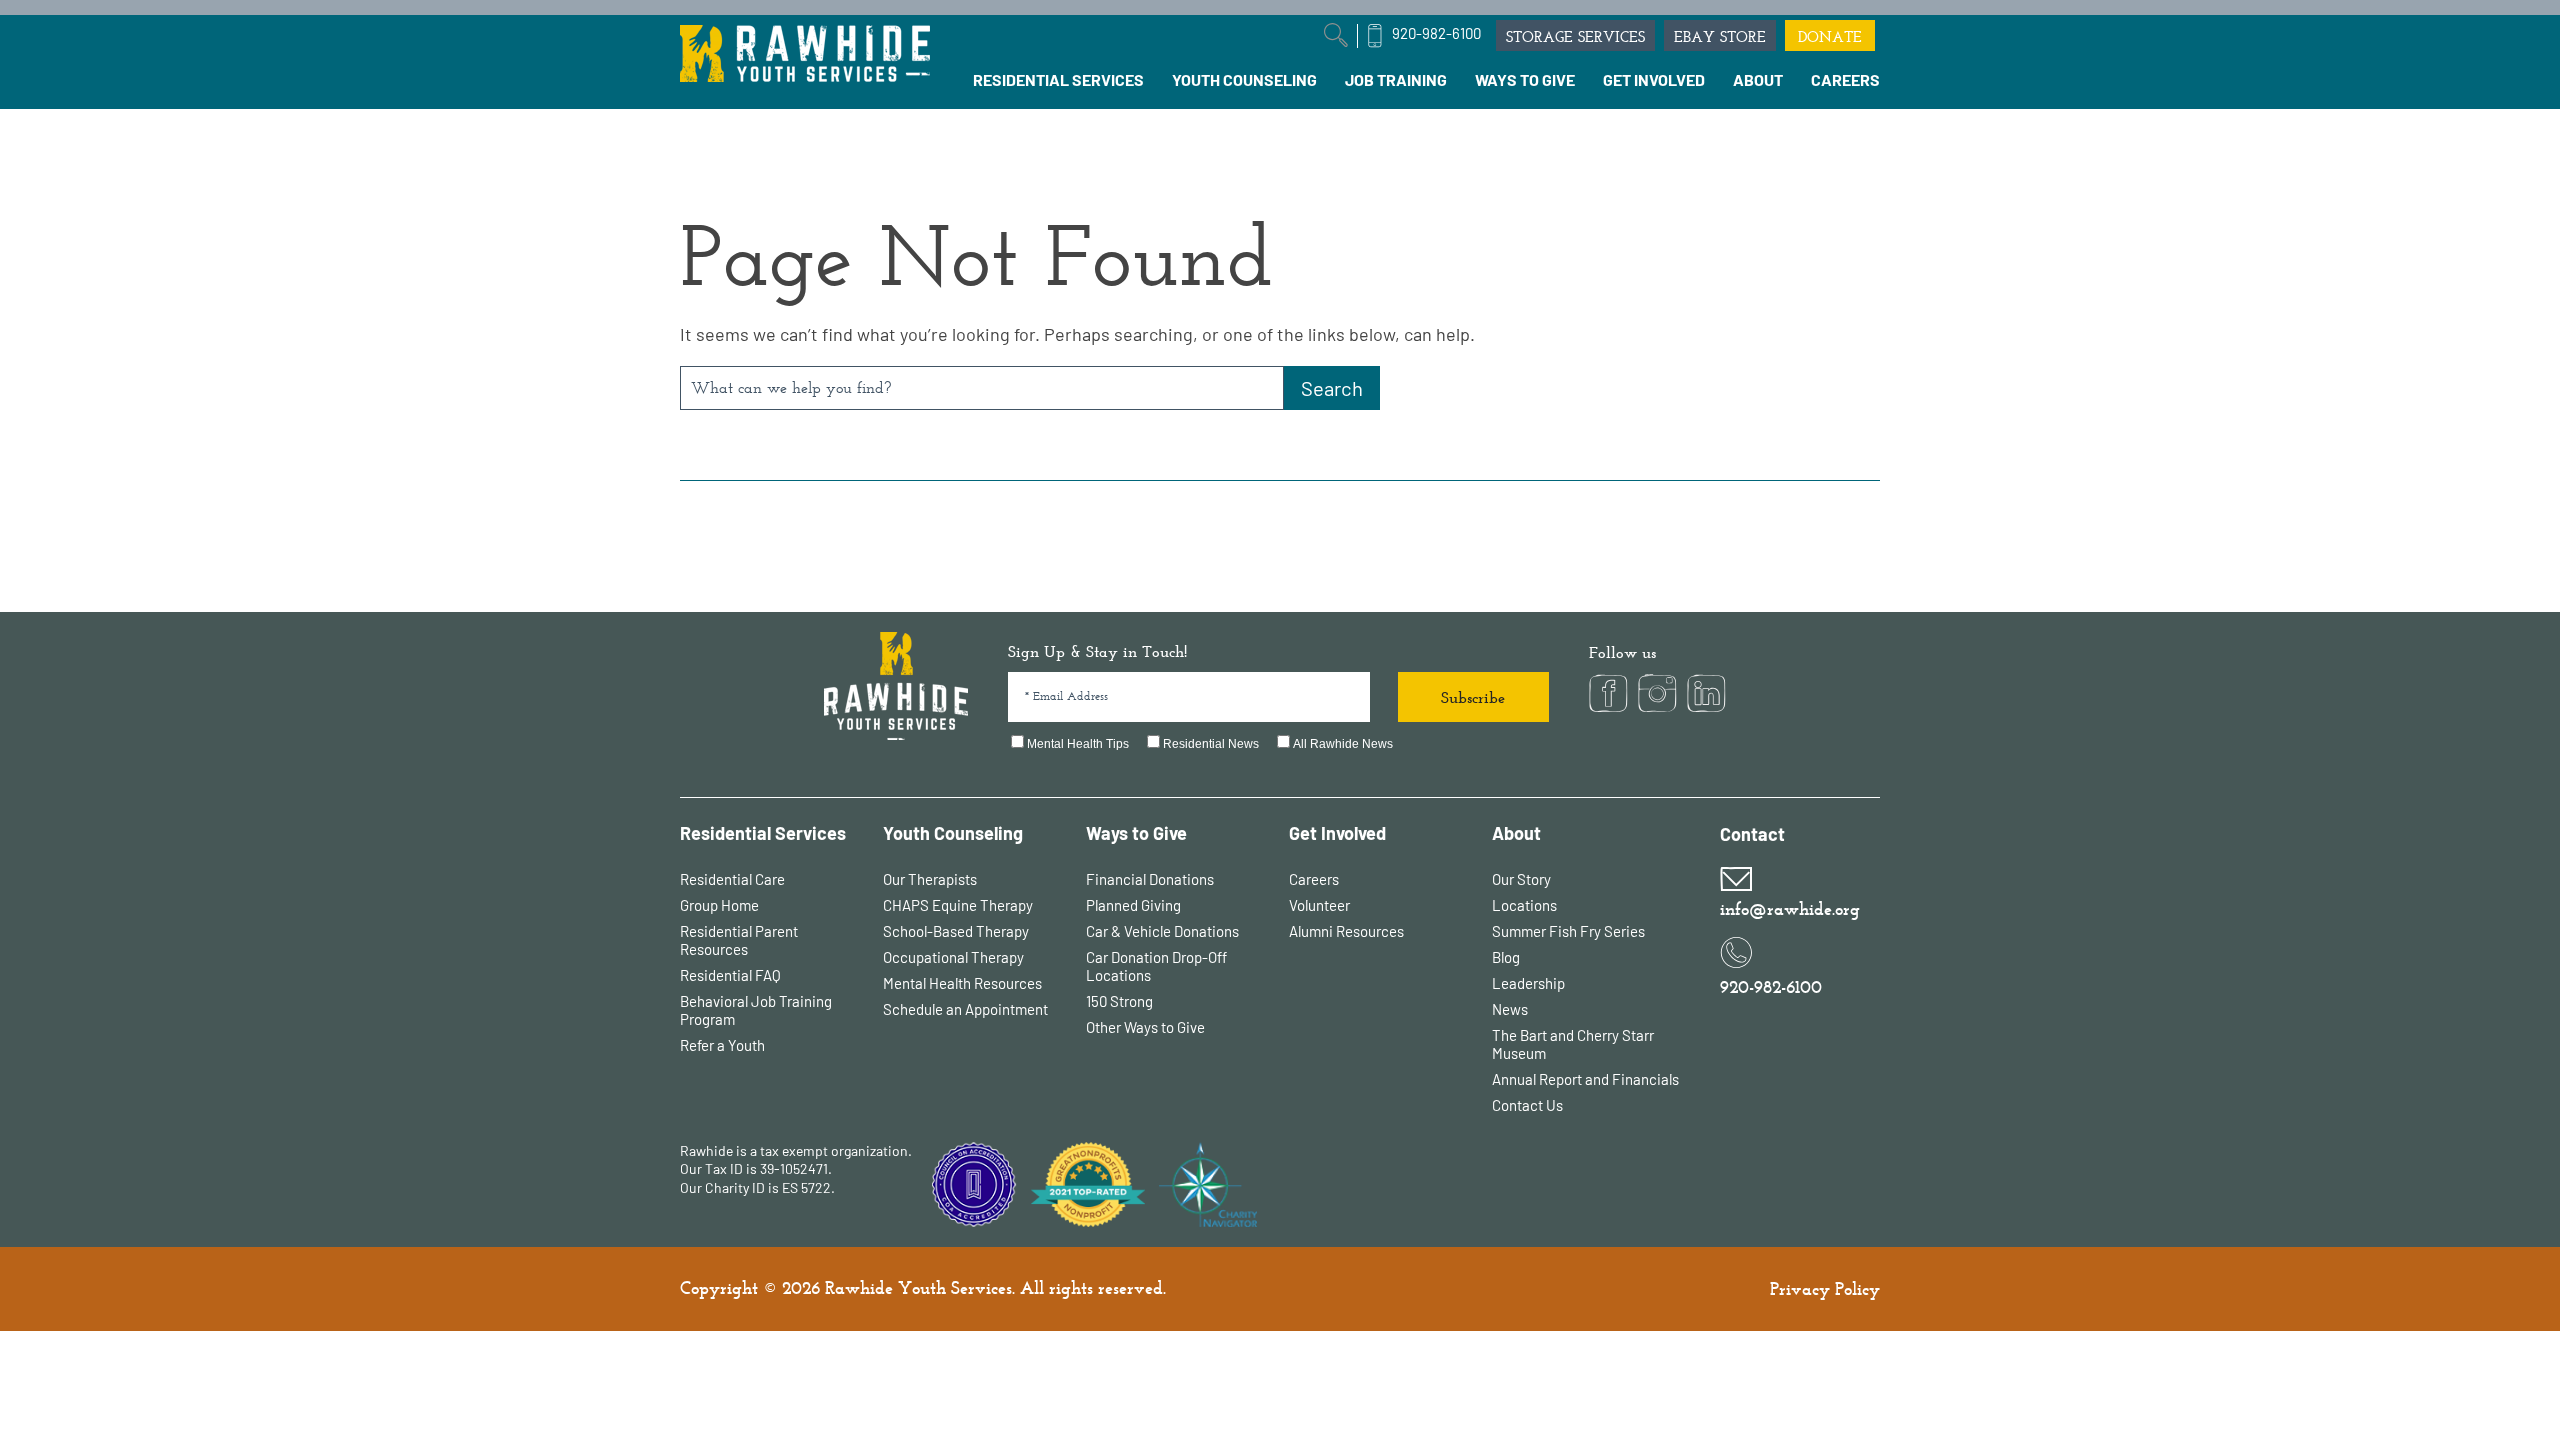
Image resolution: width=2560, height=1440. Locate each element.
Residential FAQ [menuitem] (730, 975)
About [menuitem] (1516, 833)
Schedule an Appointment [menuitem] (965, 1009)
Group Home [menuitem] (719, 905)
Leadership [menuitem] (1528, 983)
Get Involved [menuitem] (1337, 833)
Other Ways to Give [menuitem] (1145, 1027)
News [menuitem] (1510, 1009)
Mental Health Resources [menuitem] (962, 983)
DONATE (1830, 36)
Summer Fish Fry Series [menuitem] (1568, 931)
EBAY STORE (1720, 36)
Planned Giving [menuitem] (1133, 905)
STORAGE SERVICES (1575, 36)
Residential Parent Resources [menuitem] (739, 940)
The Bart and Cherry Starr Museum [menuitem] (1573, 1044)
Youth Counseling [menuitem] (953, 833)
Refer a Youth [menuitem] (722, 1045)
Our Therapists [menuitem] (930, 879)
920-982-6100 (1436, 33)
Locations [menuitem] (1524, 905)
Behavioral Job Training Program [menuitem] (756, 1010)
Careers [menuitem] (1314, 879)
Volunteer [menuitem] (1319, 905)
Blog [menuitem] (1506, 957)
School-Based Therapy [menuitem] (956, 931)
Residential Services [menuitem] (763, 833)
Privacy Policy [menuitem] (1825, 1289)
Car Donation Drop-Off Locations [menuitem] (1156, 966)
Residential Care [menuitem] (732, 879)
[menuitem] (1058, 80)
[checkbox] (1278, 745)
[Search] (1332, 388)
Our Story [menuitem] (1521, 879)
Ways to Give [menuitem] (1136, 833)
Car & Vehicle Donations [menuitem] (1162, 931)
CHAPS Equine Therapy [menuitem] (958, 905)
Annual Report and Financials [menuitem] (1585, 1079)
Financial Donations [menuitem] (1150, 879)
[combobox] (982, 388)
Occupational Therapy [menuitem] (953, 957)
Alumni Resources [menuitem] (1346, 931)
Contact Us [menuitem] (1527, 1105)
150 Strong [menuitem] (1119, 1001)
